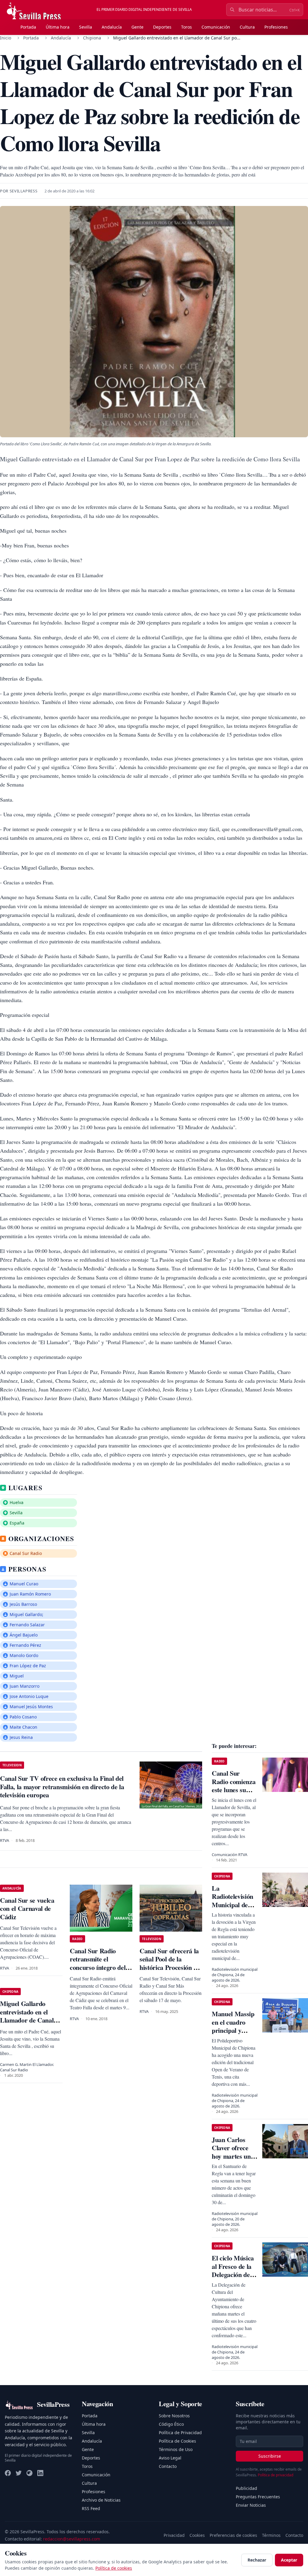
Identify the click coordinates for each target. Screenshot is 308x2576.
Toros (186, 27)
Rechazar (257, 2560)
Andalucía (112, 27)
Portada (28, 27)
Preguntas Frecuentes (258, 2497)
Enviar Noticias (251, 2505)
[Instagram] (29, 2473)
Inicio (6, 38)
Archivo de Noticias (101, 2500)
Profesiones (276, 27)
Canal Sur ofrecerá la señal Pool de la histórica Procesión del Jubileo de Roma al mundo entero (171, 1967)
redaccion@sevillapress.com (72, 2539)
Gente (137, 27)
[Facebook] (8, 2473)
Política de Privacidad (180, 2433)
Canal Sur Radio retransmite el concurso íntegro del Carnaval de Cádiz (98, 1963)
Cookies (197, 2535)
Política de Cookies (177, 2441)
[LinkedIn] (40, 2473)
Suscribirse (270, 2456)
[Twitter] (19, 2473)
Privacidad (174, 2535)
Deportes (162, 27)
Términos (271, 2535)
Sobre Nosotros (174, 2416)
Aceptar (289, 2560)
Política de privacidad (276, 2475)
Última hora (58, 27)
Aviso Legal (170, 2458)
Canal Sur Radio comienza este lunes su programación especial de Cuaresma (234, 1794)
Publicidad (246, 2488)
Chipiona (92, 38)
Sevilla (86, 27)
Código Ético (171, 2424)
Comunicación (216, 27)
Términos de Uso (176, 2449)
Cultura (247, 27)
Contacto (168, 2466)
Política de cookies (114, 2568)
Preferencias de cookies (233, 2535)
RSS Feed (91, 2508)
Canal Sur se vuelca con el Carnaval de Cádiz (27, 1908)
